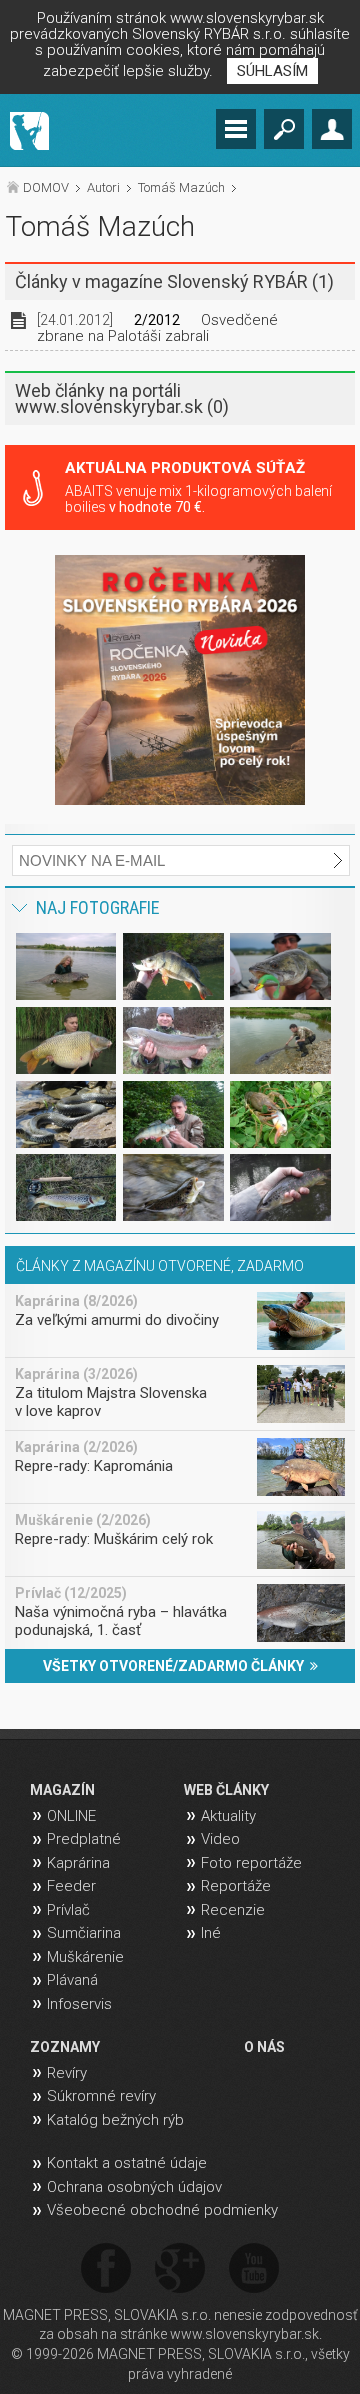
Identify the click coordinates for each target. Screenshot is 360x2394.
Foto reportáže (251, 1863)
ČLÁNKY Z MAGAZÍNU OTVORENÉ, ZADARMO (160, 1266)
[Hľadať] (284, 129)
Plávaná (72, 1980)
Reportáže (236, 1886)
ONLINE (71, 1816)
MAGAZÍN (62, 1790)
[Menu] (236, 129)
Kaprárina (78, 1863)
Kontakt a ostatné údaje (127, 2163)
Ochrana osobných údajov (134, 2187)
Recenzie (233, 1910)
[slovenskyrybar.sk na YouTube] (254, 2269)
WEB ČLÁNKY (226, 1790)
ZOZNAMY (65, 2047)
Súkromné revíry (101, 2096)
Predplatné (84, 1839)
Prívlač (68, 1910)
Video (220, 1839)
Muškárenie (85, 1957)
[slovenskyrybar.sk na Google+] (180, 2269)
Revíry (67, 2073)
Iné (211, 1933)
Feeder (71, 1886)
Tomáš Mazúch (181, 187)
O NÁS (264, 2047)
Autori (103, 187)
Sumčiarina (84, 1933)
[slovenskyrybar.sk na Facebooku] (106, 2269)
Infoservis (79, 2004)
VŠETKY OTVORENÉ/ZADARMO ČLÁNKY (176, 1666)
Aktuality (228, 1816)
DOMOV (46, 187)
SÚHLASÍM (272, 71)
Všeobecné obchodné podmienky (162, 2210)
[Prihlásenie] (332, 129)
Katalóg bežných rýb (115, 2120)
